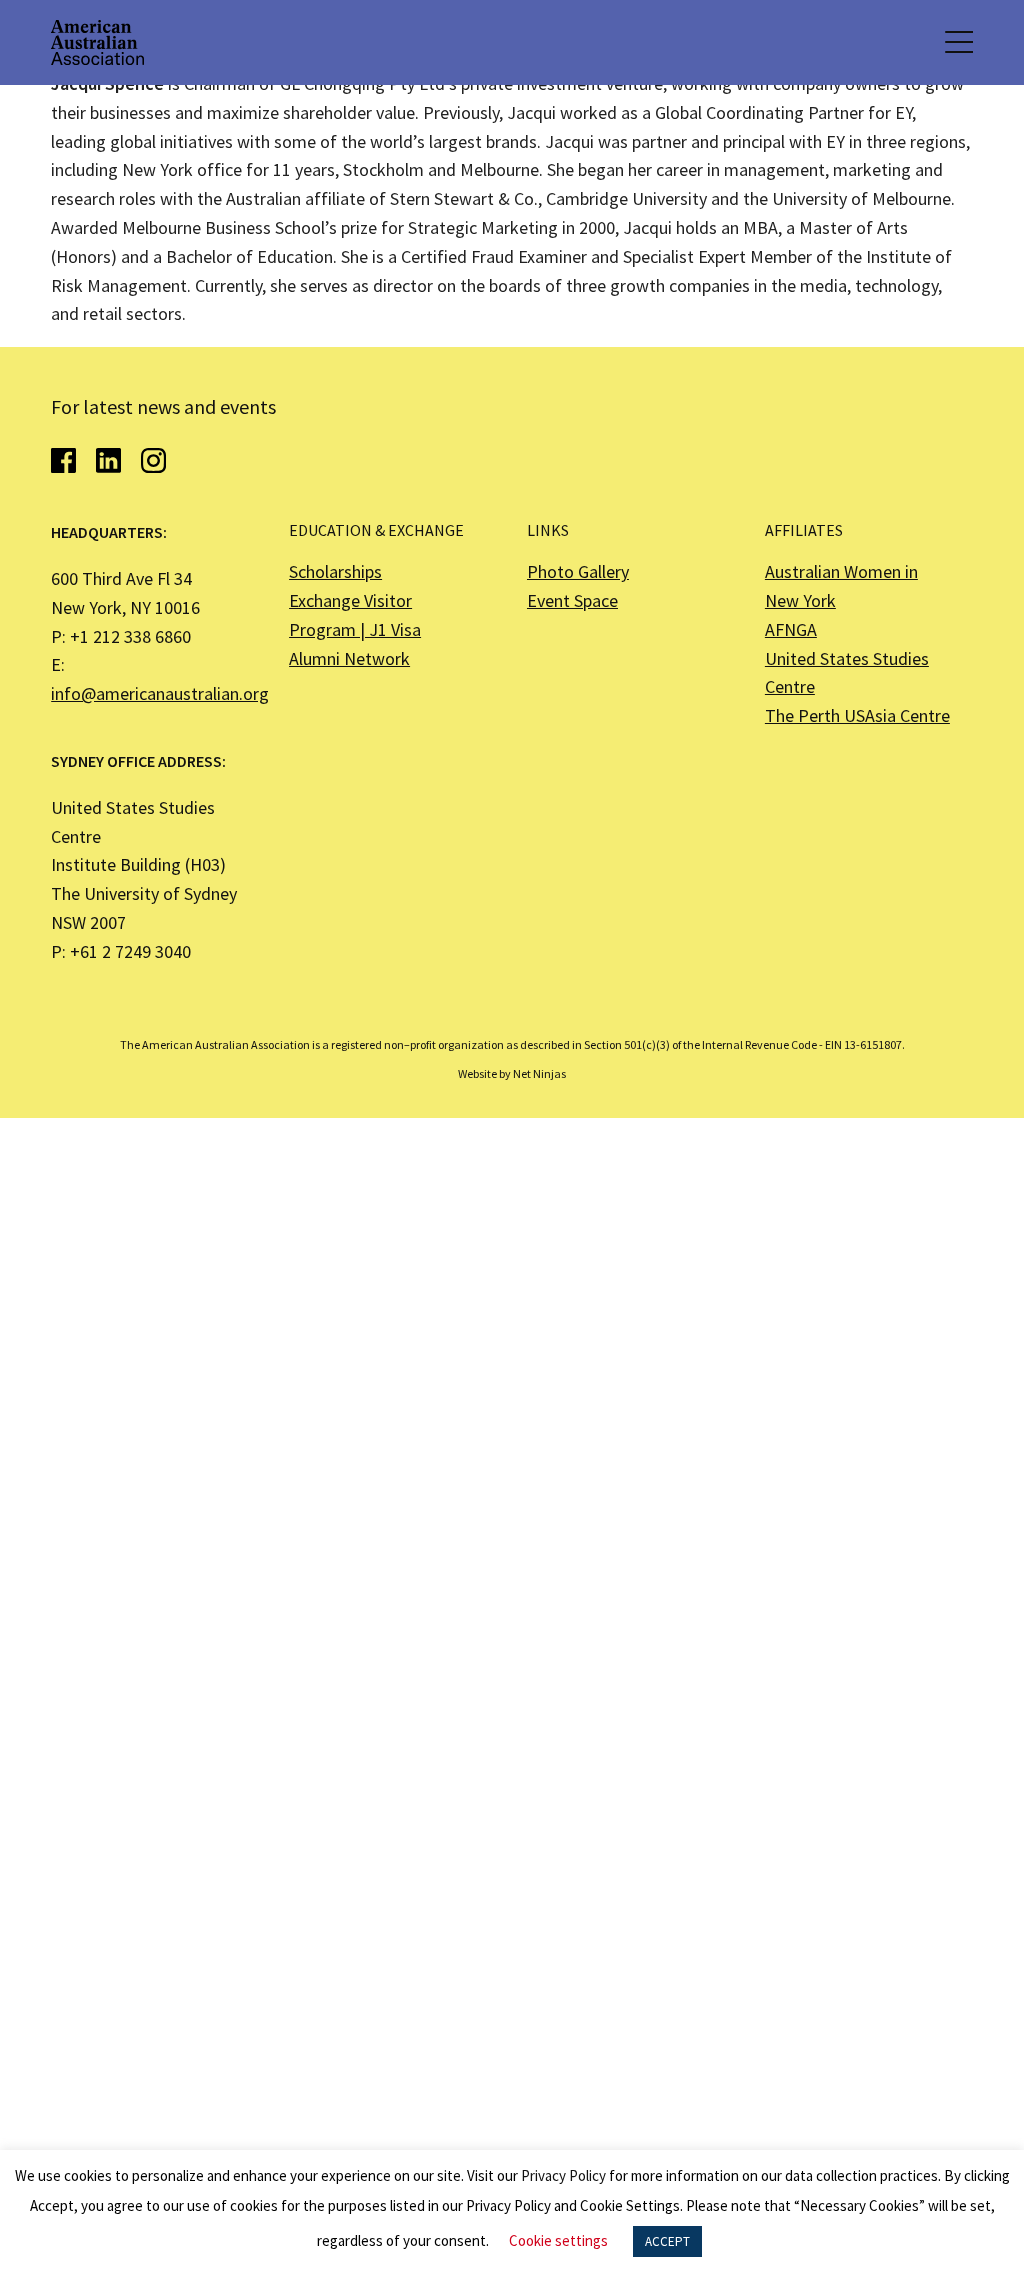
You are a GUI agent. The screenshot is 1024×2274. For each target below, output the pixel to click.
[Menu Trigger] (958, 42)
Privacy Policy (563, 2175)
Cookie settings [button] (558, 2240)
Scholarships (335, 571)
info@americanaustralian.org (160, 693)
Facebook (63, 460)
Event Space (572, 600)
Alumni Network (349, 658)
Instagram (153, 460)
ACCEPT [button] (667, 2241)
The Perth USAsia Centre (857, 715)
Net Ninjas (539, 1073)
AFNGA (791, 629)
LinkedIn (108, 460)
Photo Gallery (578, 571)
